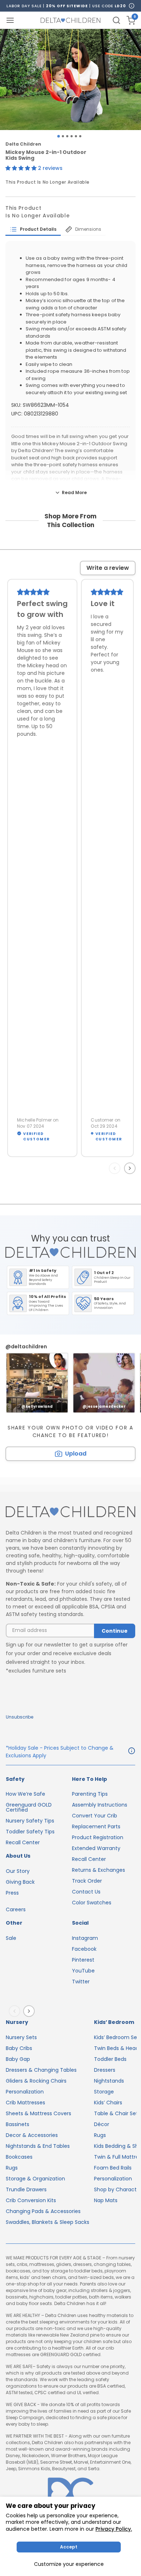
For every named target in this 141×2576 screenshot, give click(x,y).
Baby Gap (18, 2059)
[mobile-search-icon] (116, 20)
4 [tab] (72, 136)
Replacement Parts (96, 1826)
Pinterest (83, 1960)
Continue (115, 1631)
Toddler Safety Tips (30, 1832)
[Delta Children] (70, 1512)
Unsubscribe (20, 1717)
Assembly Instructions (100, 1805)
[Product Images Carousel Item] (70, 80)
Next (131, 1168)
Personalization (25, 2092)
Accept (69, 2547)
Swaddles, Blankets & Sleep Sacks (48, 2222)
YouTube (83, 1971)
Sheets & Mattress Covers (39, 2113)
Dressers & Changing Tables (41, 2070)
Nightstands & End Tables (38, 2146)
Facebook (84, 1949)
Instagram (85, 1938)
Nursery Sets (21, 2037)
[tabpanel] (70, 80)
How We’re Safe (25, 1794)
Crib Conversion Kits (31, 2200)
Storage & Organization (35, 2179)
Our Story (18, 1871)
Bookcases (19, 2157)
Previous (116, 1168)
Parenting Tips (90, 1794)
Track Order (87, 1881)
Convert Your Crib (95, 1816)
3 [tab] (67, 136)
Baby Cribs (19, 2048)
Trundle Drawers (26, 2189)
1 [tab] (58, 136)
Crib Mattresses (25, 2103)
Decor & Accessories (32, 2135)
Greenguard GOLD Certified (29, 1807)
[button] (22, 168)
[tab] (33, 229)
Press (12, 1893)
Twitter (81, 1982)
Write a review (108, 568)
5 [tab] (76, 136)
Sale (11, 1938)
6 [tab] (80, 136)
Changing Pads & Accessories (43, 2211)
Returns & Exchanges (99, 1870)
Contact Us (86, 1892)
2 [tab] (63, 136)
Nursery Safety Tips (30, 1821)
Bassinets (18, 2124)
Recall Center (23, 1842)
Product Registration (98, 1837)
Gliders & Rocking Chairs (36, 2081)
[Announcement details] (132, 1752)
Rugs (12, 2168)
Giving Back (20, 1882)
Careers (16, 1909)
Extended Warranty (96, 1848)
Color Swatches (92, 1903)
